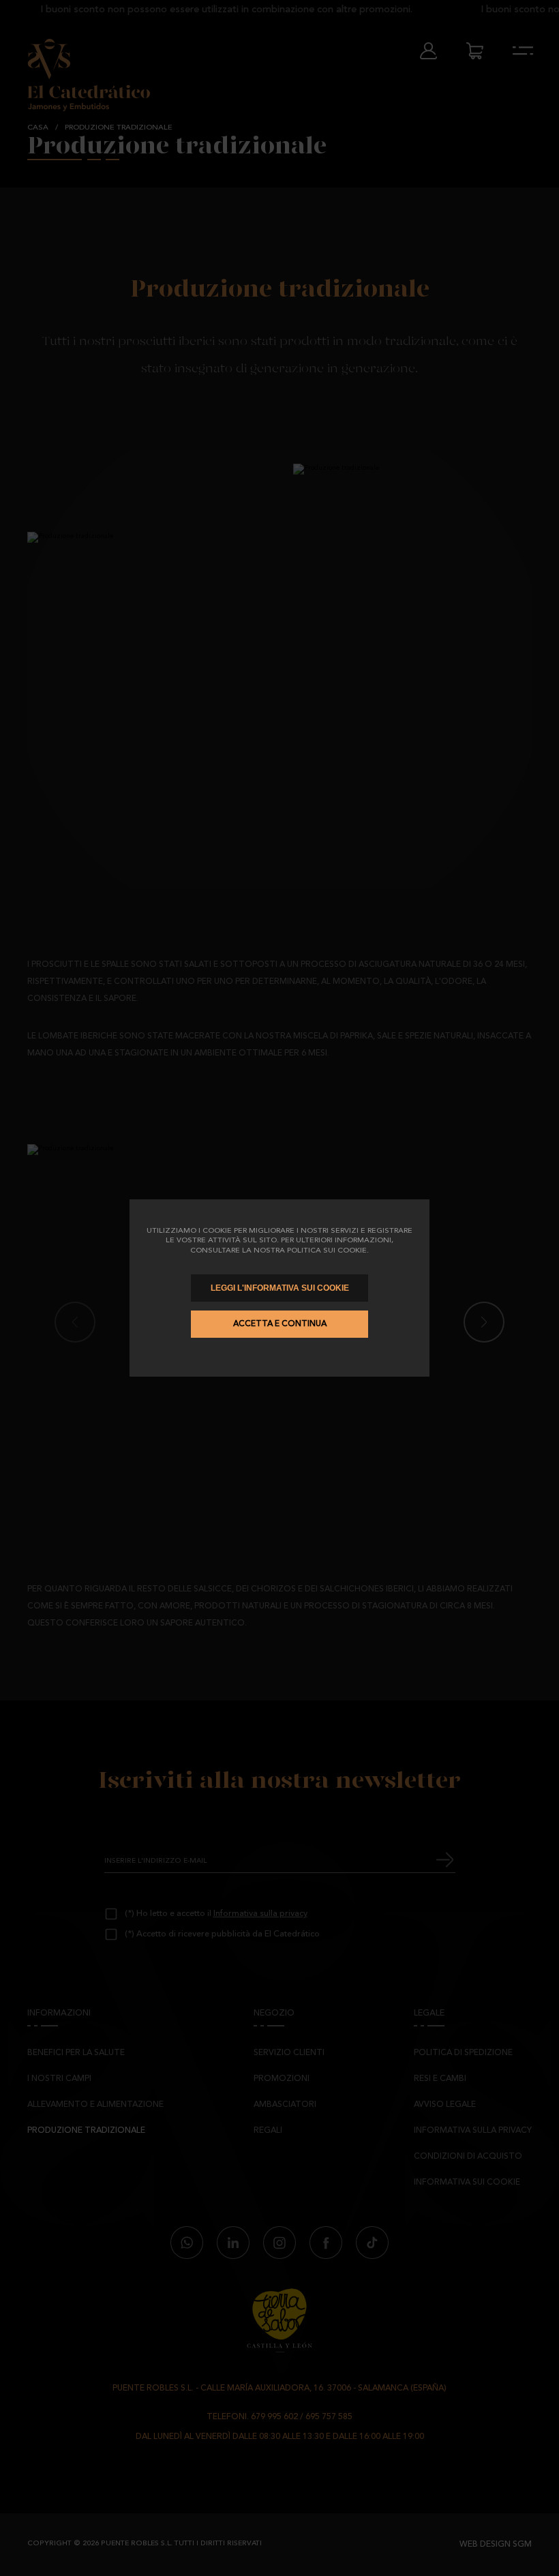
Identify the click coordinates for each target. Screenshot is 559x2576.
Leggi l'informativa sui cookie (280, 1288)
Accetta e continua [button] (280, 1324)
